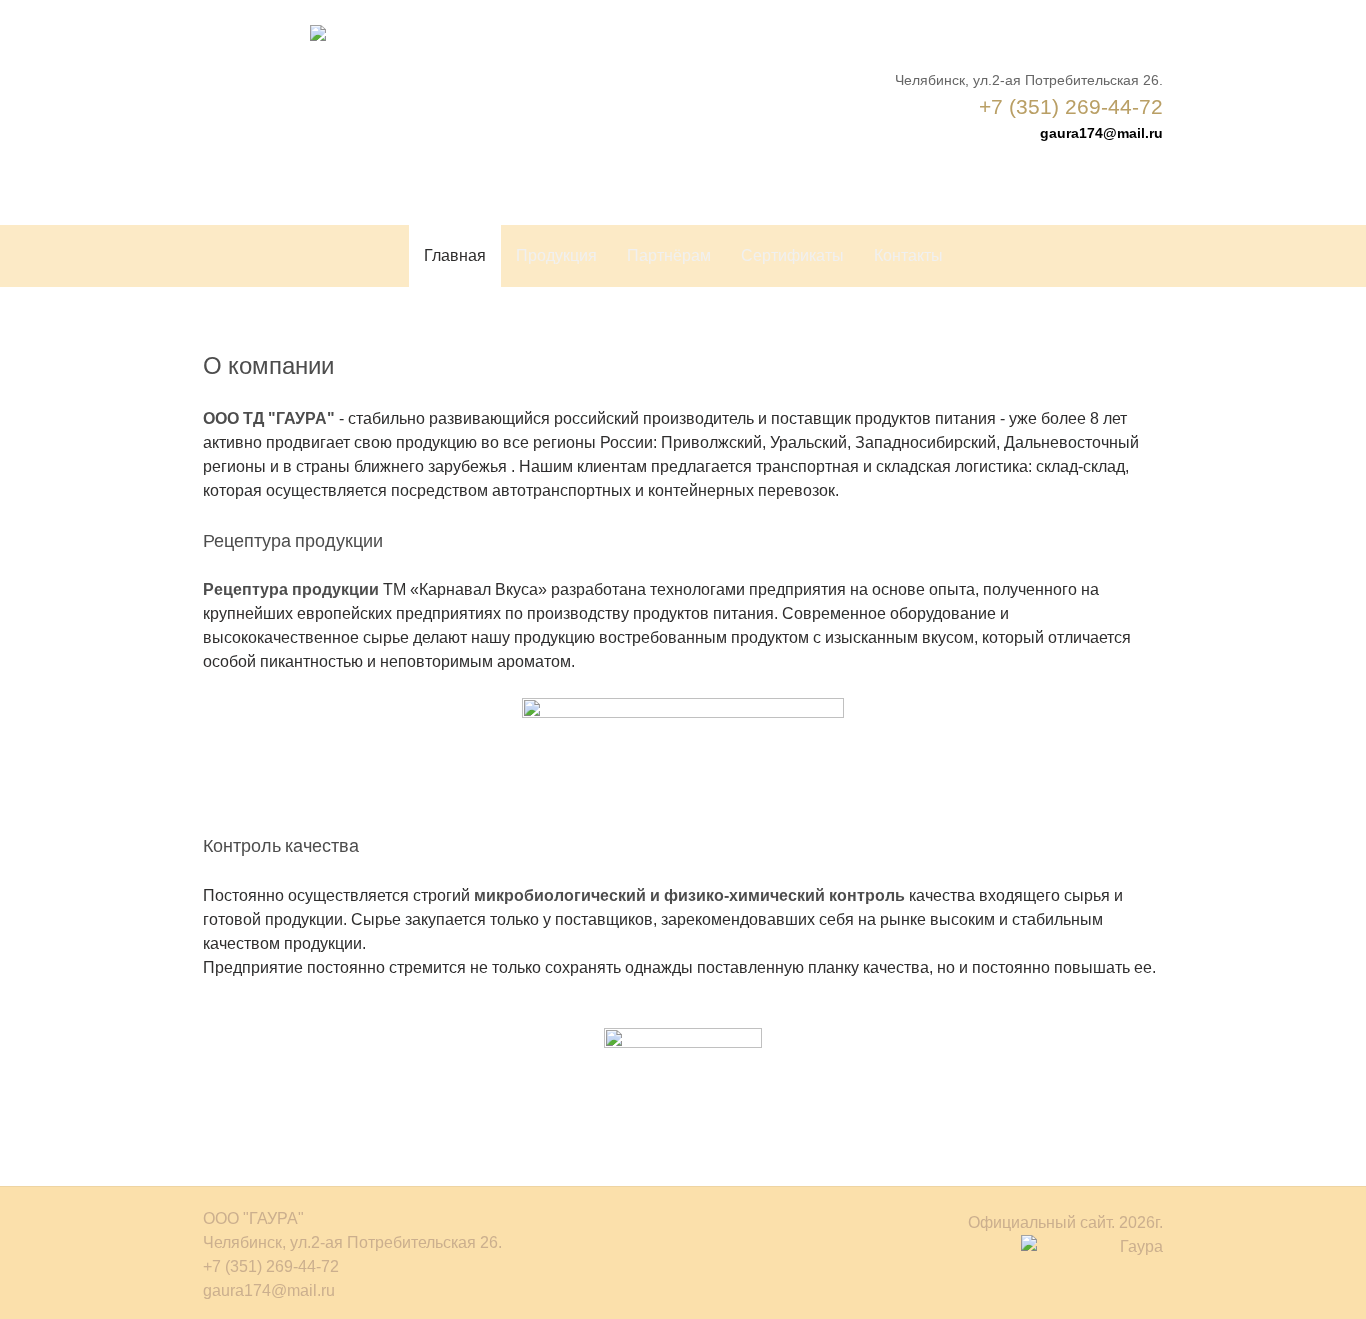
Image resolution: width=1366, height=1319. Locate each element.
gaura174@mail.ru (1101, 133)
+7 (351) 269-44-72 (1071, 106)
